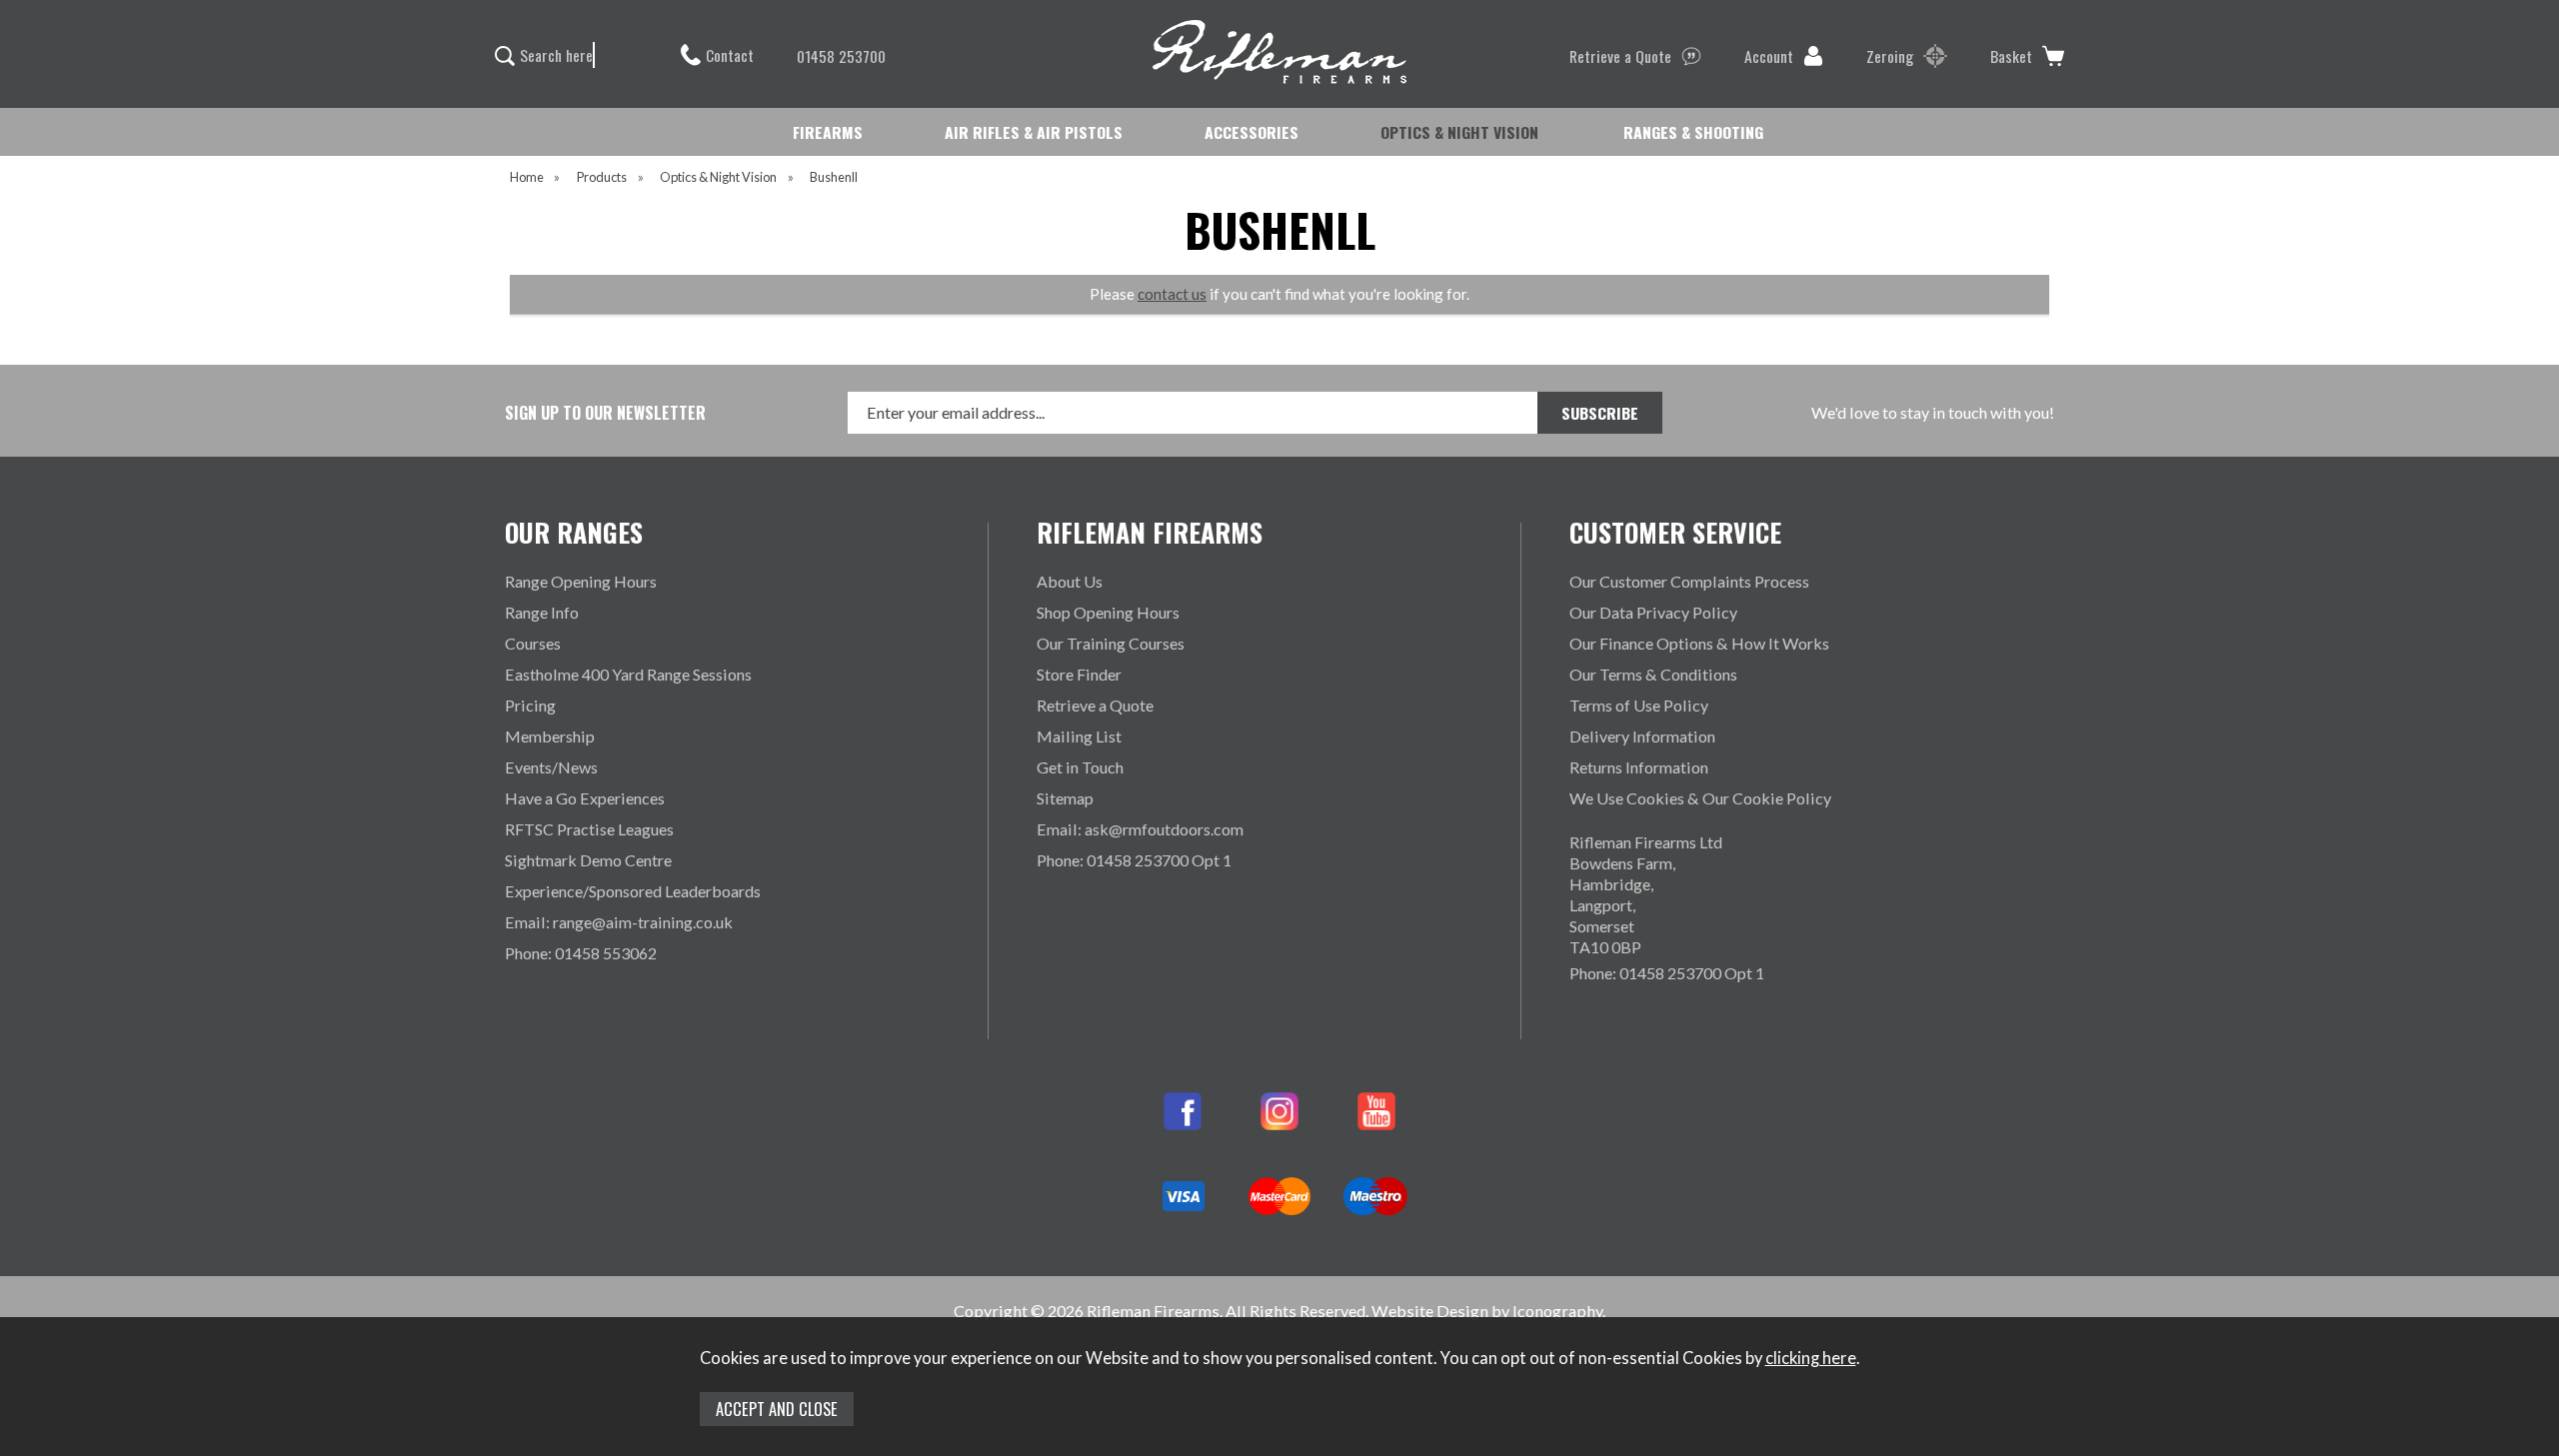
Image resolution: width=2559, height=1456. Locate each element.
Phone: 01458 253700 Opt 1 (1134, 860)
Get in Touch (1080, 767)
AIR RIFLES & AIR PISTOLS (1034, 132)
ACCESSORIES (1252, 132)
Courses (533, 643)
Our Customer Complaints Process (1689, 581)
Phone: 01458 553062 (581, 953)
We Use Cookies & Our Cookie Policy (1700, 798)
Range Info (542, 612)
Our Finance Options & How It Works (1699, 643)
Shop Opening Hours (1108, 612)
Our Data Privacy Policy (1653, 612)
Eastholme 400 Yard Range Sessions (628, 674)
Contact (730, 55)
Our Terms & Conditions (1653, 674)
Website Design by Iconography (1487, 1311)
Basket (2011, 56)
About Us (1070, 581)
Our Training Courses (1111, 643)
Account (1769, 56)
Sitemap (1065, 798)
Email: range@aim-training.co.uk (619, 922)
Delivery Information (1642, 736)
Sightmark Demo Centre (588, 860)
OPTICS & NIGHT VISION (1459, 132)
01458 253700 (841, 56)
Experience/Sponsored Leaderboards (633, 891)
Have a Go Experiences (585, 798)
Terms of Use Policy (1639, 705)
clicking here (1811, 1358)
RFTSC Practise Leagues (589, 829)
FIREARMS (828, 132)
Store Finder (1079, 674)
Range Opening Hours (581, 581)
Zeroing (1890, 56)
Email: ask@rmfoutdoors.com (1140, 829)
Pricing (530, 705)
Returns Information (1639, 767)
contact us (1172, 294)
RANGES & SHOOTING (1693, 132)
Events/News (551, 767)
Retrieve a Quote (1620, 56)
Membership (550, 736)
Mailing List (1079, 736)
